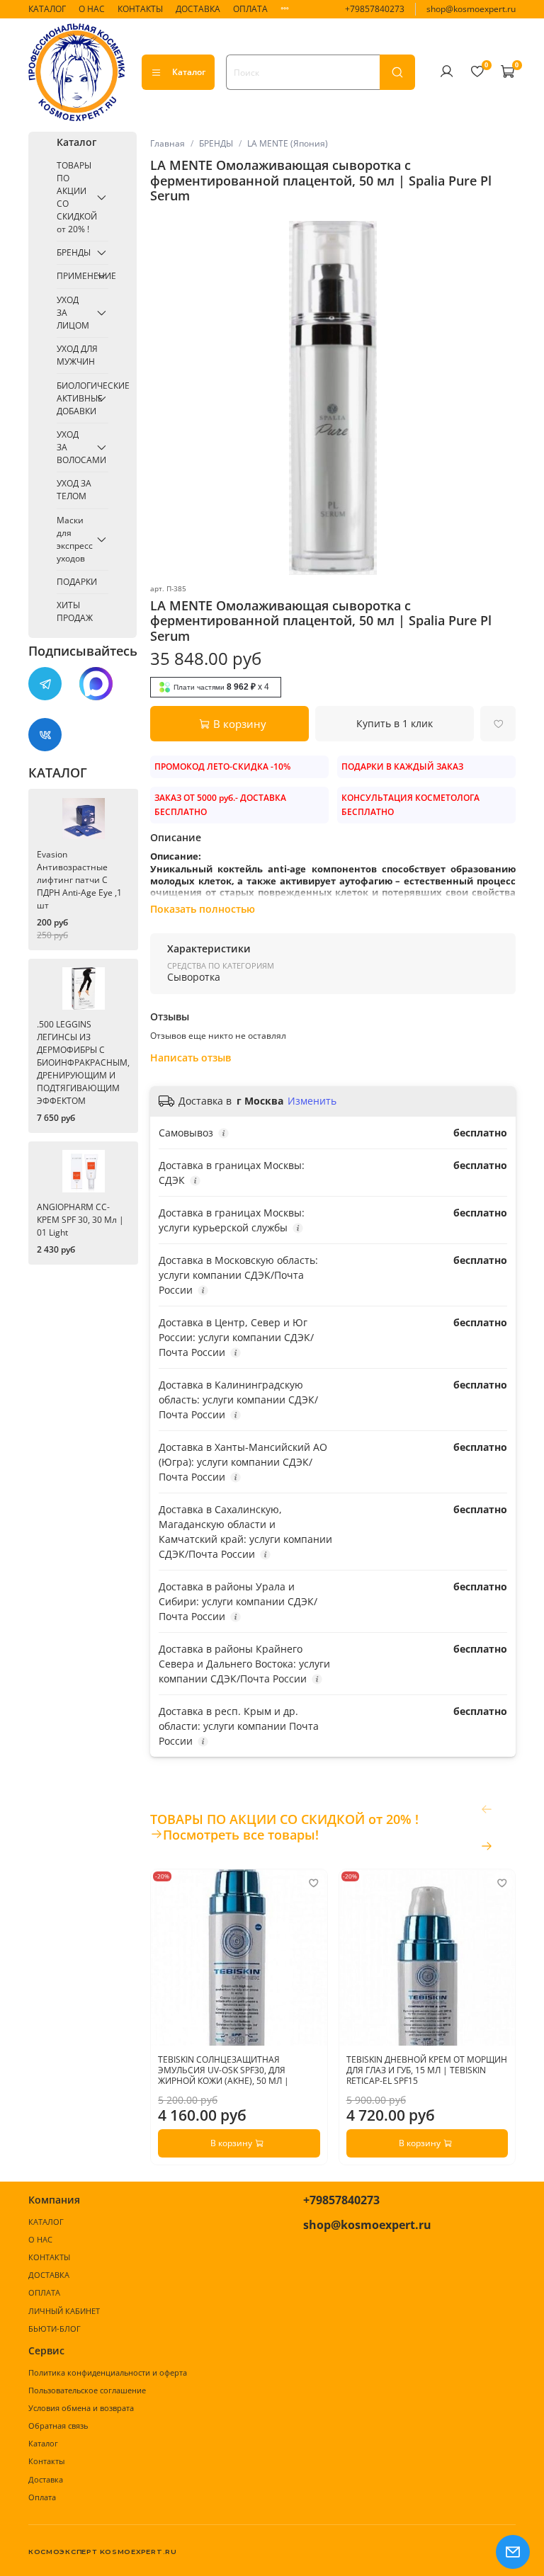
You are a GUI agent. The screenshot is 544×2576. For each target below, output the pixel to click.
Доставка (46, 2479)
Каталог (189, 72)
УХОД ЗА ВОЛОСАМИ (74, 447)
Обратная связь (58, 2426)
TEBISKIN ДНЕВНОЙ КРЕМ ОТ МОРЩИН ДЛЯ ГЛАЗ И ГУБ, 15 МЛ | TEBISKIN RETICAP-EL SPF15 (426, 2069)
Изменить (312, 1101)
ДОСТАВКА (198, 9)
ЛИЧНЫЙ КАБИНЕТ (64, 2311)
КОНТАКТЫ (140, 9)
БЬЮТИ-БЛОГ (55, 2329)
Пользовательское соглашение (87, 2390)
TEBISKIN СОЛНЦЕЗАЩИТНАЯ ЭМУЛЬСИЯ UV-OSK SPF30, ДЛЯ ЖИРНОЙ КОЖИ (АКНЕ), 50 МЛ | (223, 2069)
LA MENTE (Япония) (288, 143)
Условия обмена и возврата (81, 2408)
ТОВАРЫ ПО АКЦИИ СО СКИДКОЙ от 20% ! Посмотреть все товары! (284, 1827)
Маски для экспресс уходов (74, 539)
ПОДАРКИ (77, 582)
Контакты (46, 2461)
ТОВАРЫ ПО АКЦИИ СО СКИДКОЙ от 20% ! (74, 197)
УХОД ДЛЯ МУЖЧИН (77, 355)
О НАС (92, 9)
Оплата (42, 2497)
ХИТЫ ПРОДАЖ (75, 611)
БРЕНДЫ (216, 143)
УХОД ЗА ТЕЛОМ (74, 490)
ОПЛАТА (250, 9)
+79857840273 (375, 9)
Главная (168, 143)
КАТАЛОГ (47, 9)
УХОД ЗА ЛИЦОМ (73, 313)
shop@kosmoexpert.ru (471, 9)
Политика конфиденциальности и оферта (108, 2372)
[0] (477, 72)
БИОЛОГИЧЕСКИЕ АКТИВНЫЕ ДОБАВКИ (74, 398)
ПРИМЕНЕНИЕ (74, 276)
